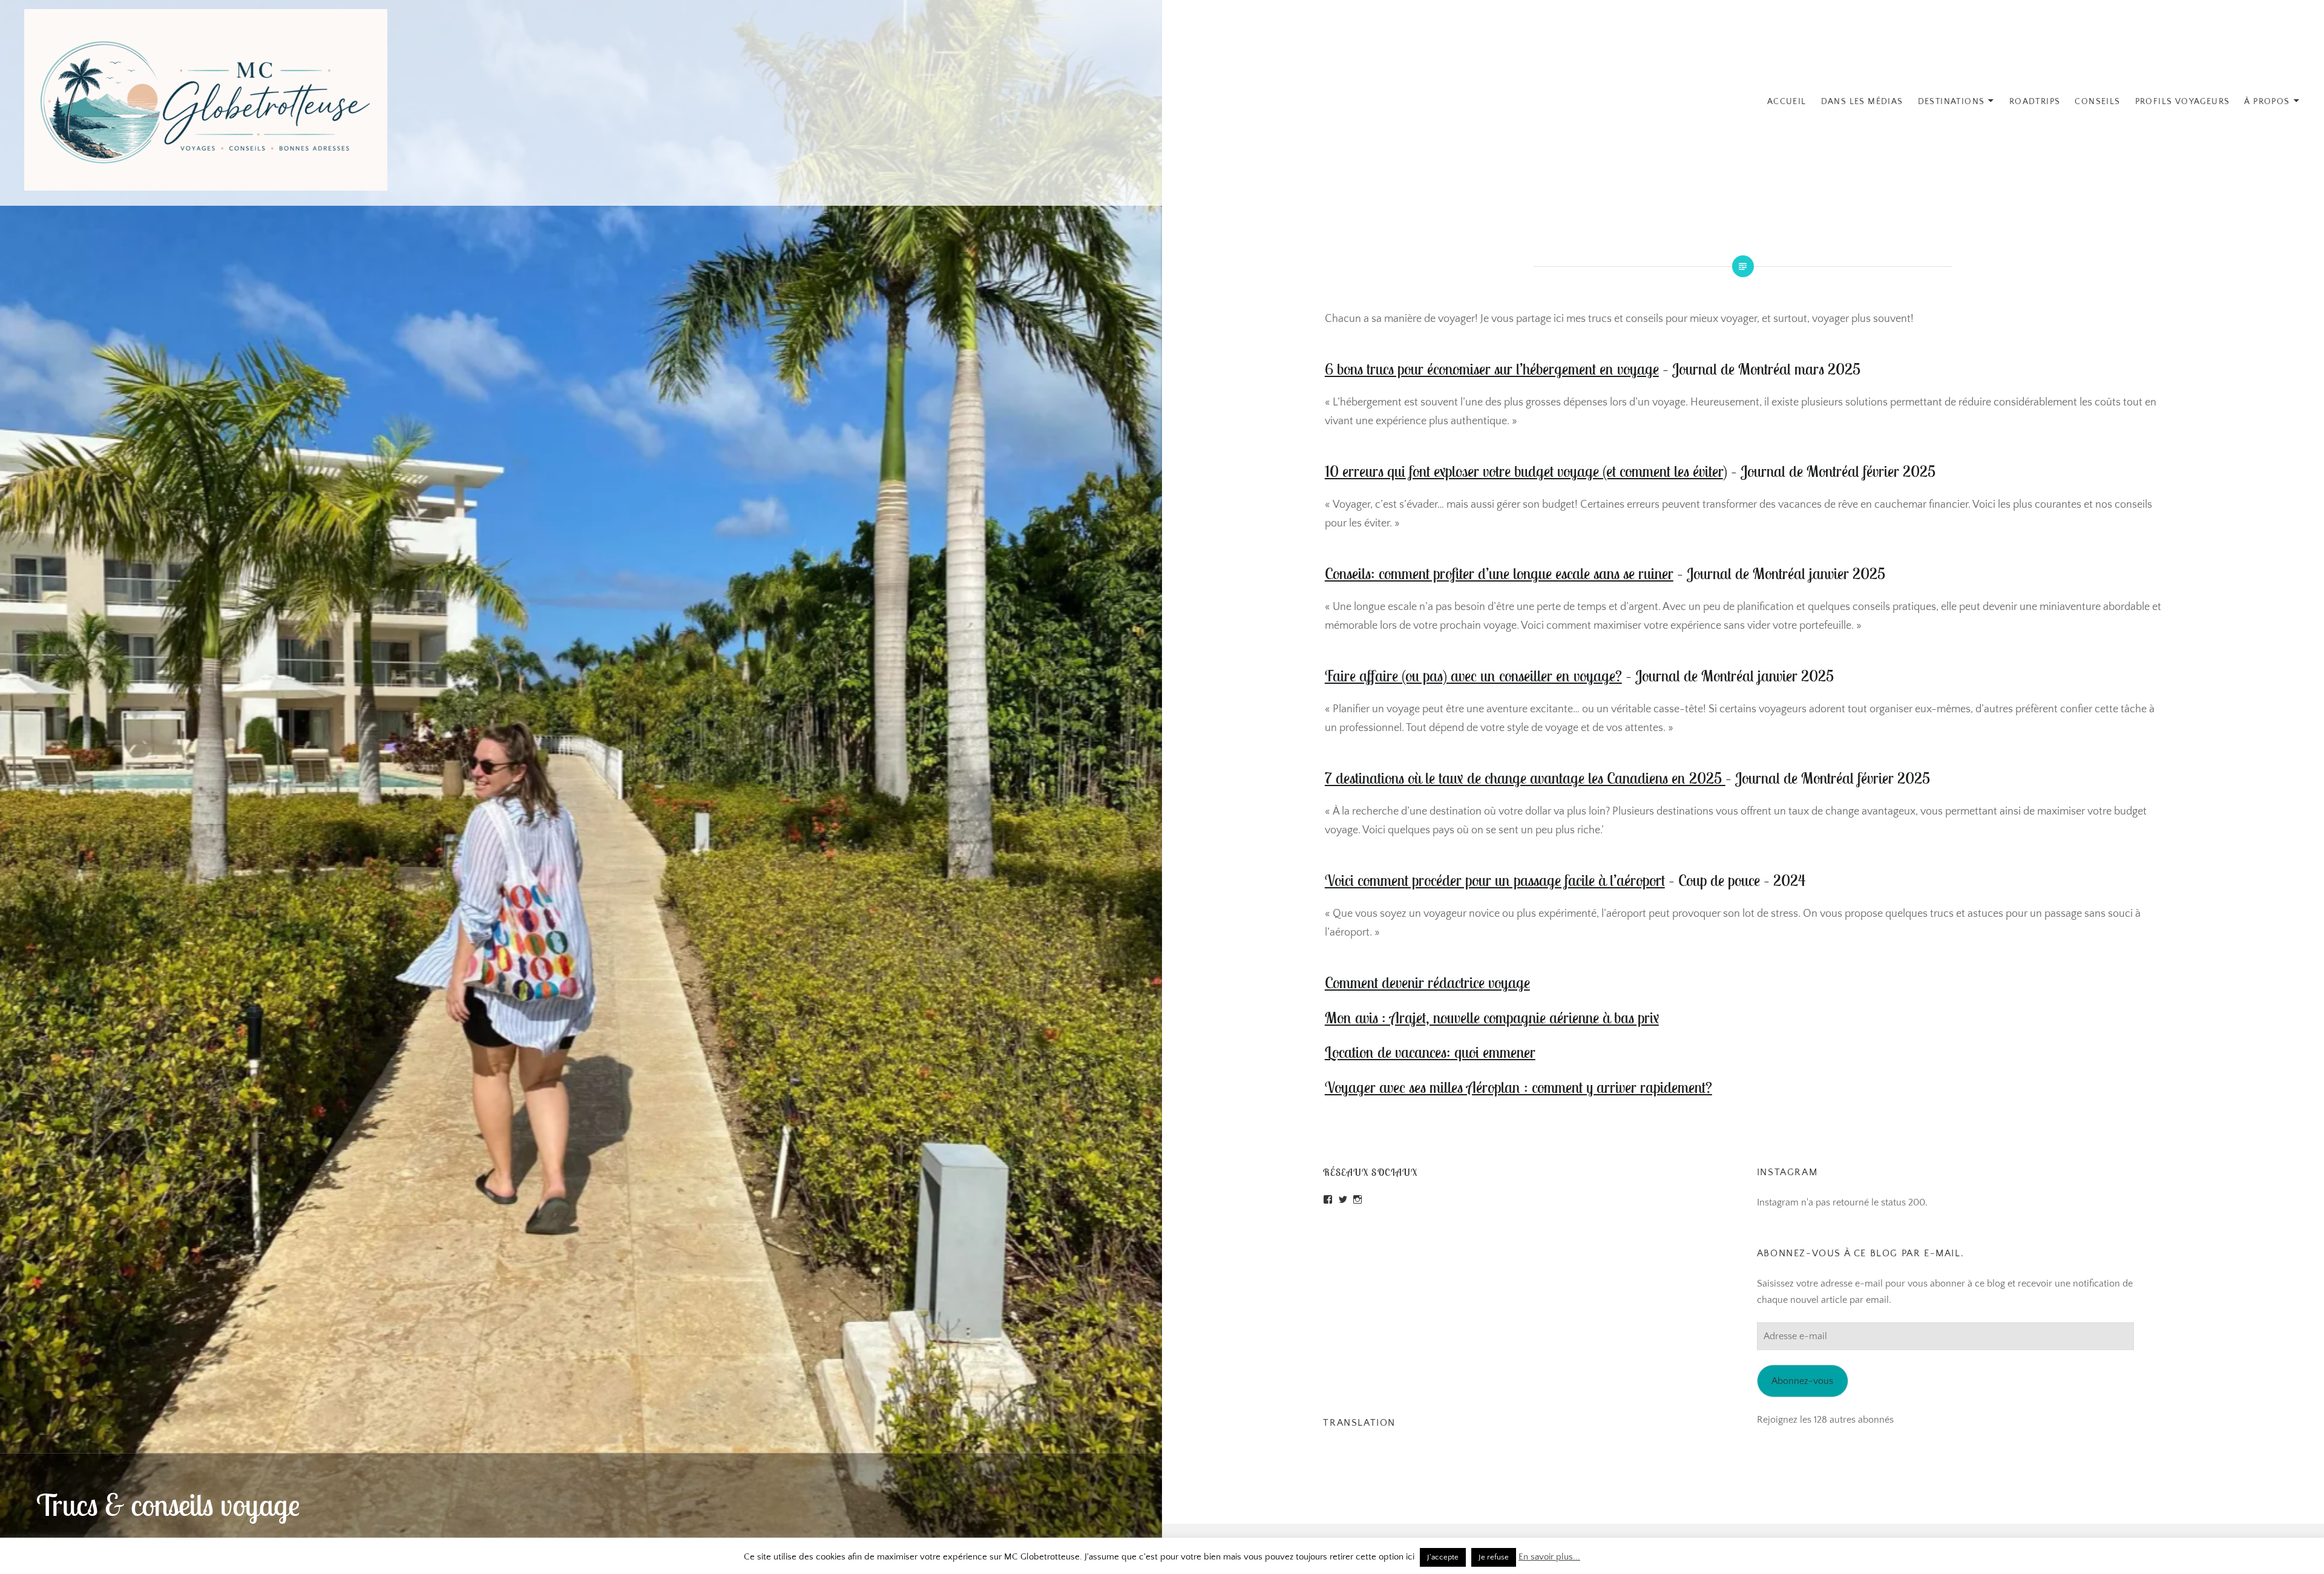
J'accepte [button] (1443, 1557)
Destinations (1951, 102)
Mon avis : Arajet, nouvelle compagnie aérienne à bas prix (1492, 1018)
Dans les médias (1862, 102)
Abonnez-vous (1802, 1381)
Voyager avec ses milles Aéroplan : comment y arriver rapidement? (1518, 1087)
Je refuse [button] (1494, 1557)
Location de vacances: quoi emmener (1430, 1052)
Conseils (2097, 102)
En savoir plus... (1549, 1557)
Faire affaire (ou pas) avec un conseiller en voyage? (1473, 676)
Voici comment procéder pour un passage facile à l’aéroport (1495, 880)
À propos (2267, 102)
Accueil (1787, 102)
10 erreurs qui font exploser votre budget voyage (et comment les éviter (1524, 471)
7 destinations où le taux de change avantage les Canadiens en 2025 (1525, 778)
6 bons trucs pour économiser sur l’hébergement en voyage (1492, 369)
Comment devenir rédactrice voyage (1427, 982)
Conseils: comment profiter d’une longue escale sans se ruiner (1499, 573)
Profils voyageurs (2183, 102)
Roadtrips (2035, 102)
